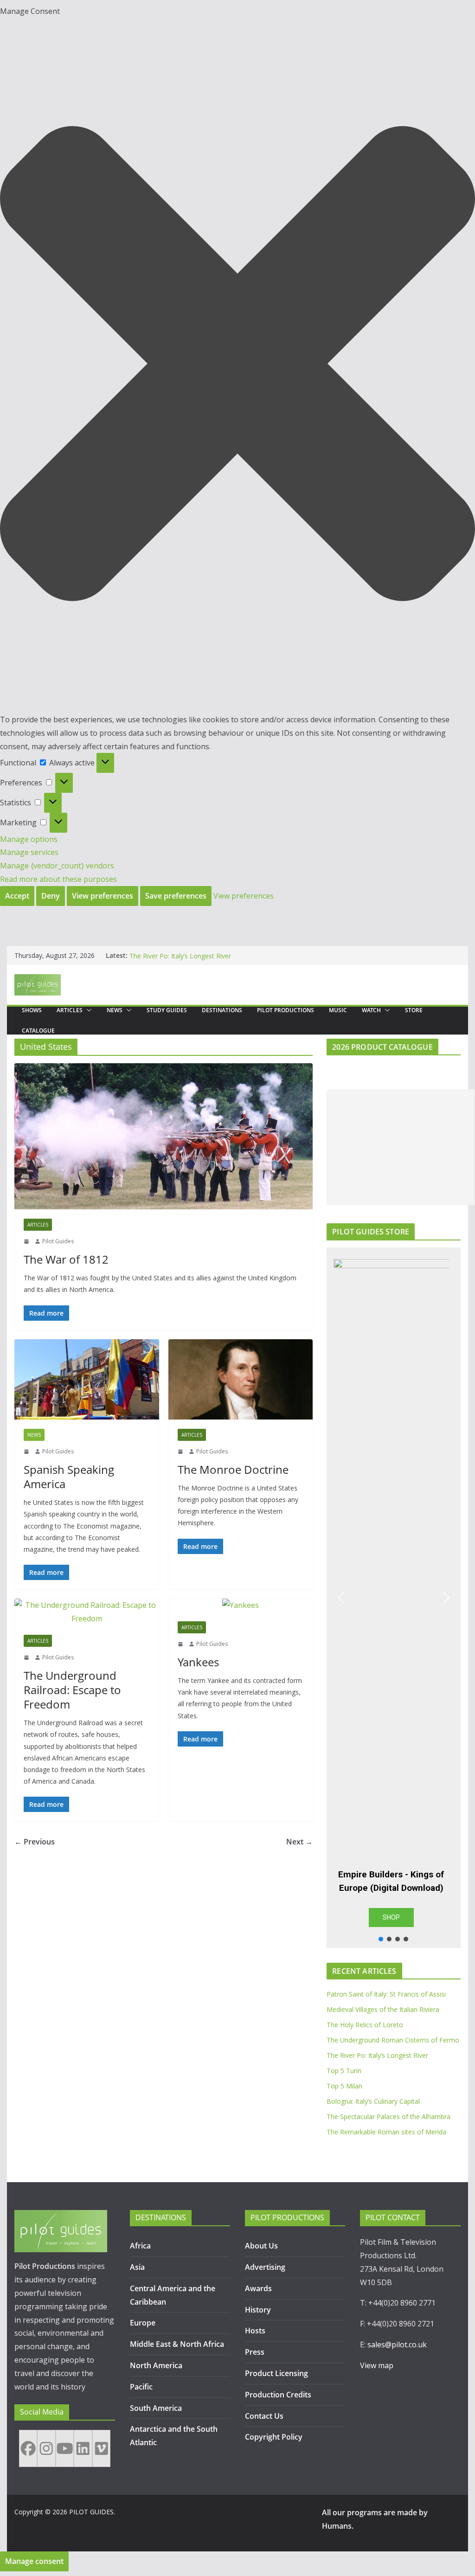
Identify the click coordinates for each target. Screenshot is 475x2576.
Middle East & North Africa (177, 2344)
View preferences (103, 896)
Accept (17, 896)
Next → (299, 1842)
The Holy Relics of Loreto (365, 2025)
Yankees (198, 1662)
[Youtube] (65, 2448)
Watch (371, 1010)
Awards (258, 2288)
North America (156, 2365)
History (258, 2310)
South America (156, 2408)
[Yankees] (241, 1605)
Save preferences (176, 896)
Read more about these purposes (58, 879)
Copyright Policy (274, 2437)
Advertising (265, 2267)
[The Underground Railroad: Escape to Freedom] (87, 1612)
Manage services (29, 852)
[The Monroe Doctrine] (241, 1379)
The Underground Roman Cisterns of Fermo (196, 955)
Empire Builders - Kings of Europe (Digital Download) (391, 1881)
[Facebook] (28, 2448)
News (115, 1010)
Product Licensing (276, 2373)
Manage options (29, 839)
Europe (143, 2323)
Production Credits (278, 2395)
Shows (32, 1010)
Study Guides (167, 1010)
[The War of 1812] (164, 1136)
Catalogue (38, 1031)
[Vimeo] (101, 2448)
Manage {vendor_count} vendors (57, 866)
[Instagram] (46, 2448)
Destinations (222, 1010)
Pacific (141, 2387)
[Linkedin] (83, 2448)
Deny (51, 896)
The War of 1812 (66, 1259)
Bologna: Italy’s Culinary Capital (373, 2101)
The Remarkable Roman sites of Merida (386, 2132)
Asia (137, 2267)
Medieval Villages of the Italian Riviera (383, 2009)
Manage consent (34, 2561)
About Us (261, 2246)
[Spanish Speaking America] (87, 1379)
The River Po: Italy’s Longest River (377, 2055)
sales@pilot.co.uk (397, 2345)
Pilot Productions (286, 1010)
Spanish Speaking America (69, 1477)
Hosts (255, 2331)
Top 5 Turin (344, 2071)
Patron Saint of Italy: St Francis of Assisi (386, 1994)
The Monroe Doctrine (233, 1469)
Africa (140, 2246)
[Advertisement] (401, 1147)
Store (414, 1010)
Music (338, 1010)
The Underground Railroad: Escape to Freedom (72, 1690)
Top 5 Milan (344, 2086)
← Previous (35, 1842)
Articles (70, 1010)
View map (377, 2365)
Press (255, 2352)
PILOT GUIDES (91, 2512)
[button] (237, 366)
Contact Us (264, 2416)
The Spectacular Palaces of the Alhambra (388, 2117)
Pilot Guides (58, 1241)
